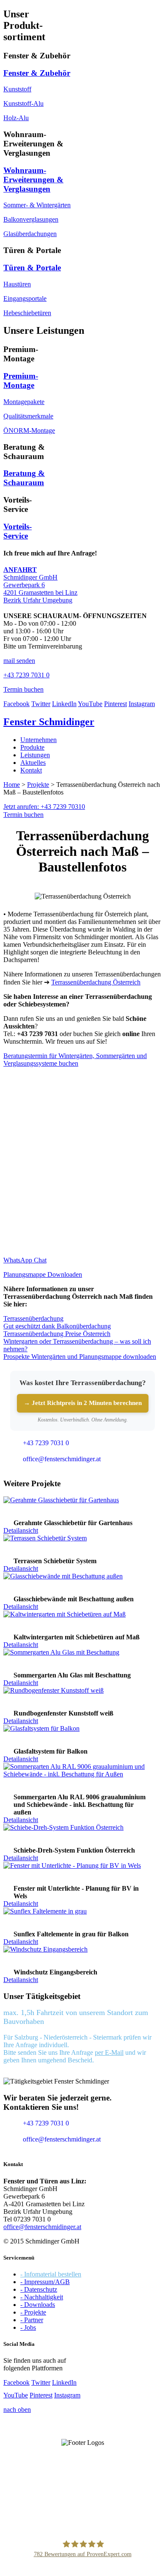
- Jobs (28, 2327)
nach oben (17, 2410)
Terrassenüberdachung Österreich (96, 982)
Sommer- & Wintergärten (37, 205)
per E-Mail (109, 2052)
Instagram (142, 704)
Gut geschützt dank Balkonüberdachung (57, 1326)
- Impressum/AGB (45, 2282)
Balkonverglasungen (31, 219)
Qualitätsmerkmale (28, 416)
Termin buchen (23, 815)
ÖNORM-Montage (29, 430)
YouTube (90, 704)
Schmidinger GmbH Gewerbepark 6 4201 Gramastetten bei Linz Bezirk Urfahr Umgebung (40, 585)
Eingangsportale (25, 298)
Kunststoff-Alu (23, 103)
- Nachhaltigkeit (42, 2297)
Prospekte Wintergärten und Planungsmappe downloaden (80, 1357)
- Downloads (38, 2305)
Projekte (38, 785)
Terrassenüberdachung (33, 1318)
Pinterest (115, 704)
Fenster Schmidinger (49, 722)
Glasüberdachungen (30, 234)
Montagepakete (24, 402)
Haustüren (17, 284)
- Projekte (33, 2312)
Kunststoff (17, 89)
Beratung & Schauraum (24, 478)
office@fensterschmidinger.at (42, 2227)
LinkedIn (64, 704)
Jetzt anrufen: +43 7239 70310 (44, 807)
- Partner (32, 2320)
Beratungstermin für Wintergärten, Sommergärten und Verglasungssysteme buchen (75, 1060)
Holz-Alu (16, 118)
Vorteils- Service (18, 531)
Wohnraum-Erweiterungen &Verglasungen (33, 180)
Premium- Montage (21, 381)
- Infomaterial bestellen (51, 2274)
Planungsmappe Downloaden (43, 1274)
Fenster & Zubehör (37, 73)
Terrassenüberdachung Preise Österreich (57, 1334)
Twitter (41, 704)
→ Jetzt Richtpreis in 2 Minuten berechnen (83, 1403)
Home (12, 785)
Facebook (16, 704)
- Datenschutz (39, 2289)
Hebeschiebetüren (27, 313)
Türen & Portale (32, 268)
